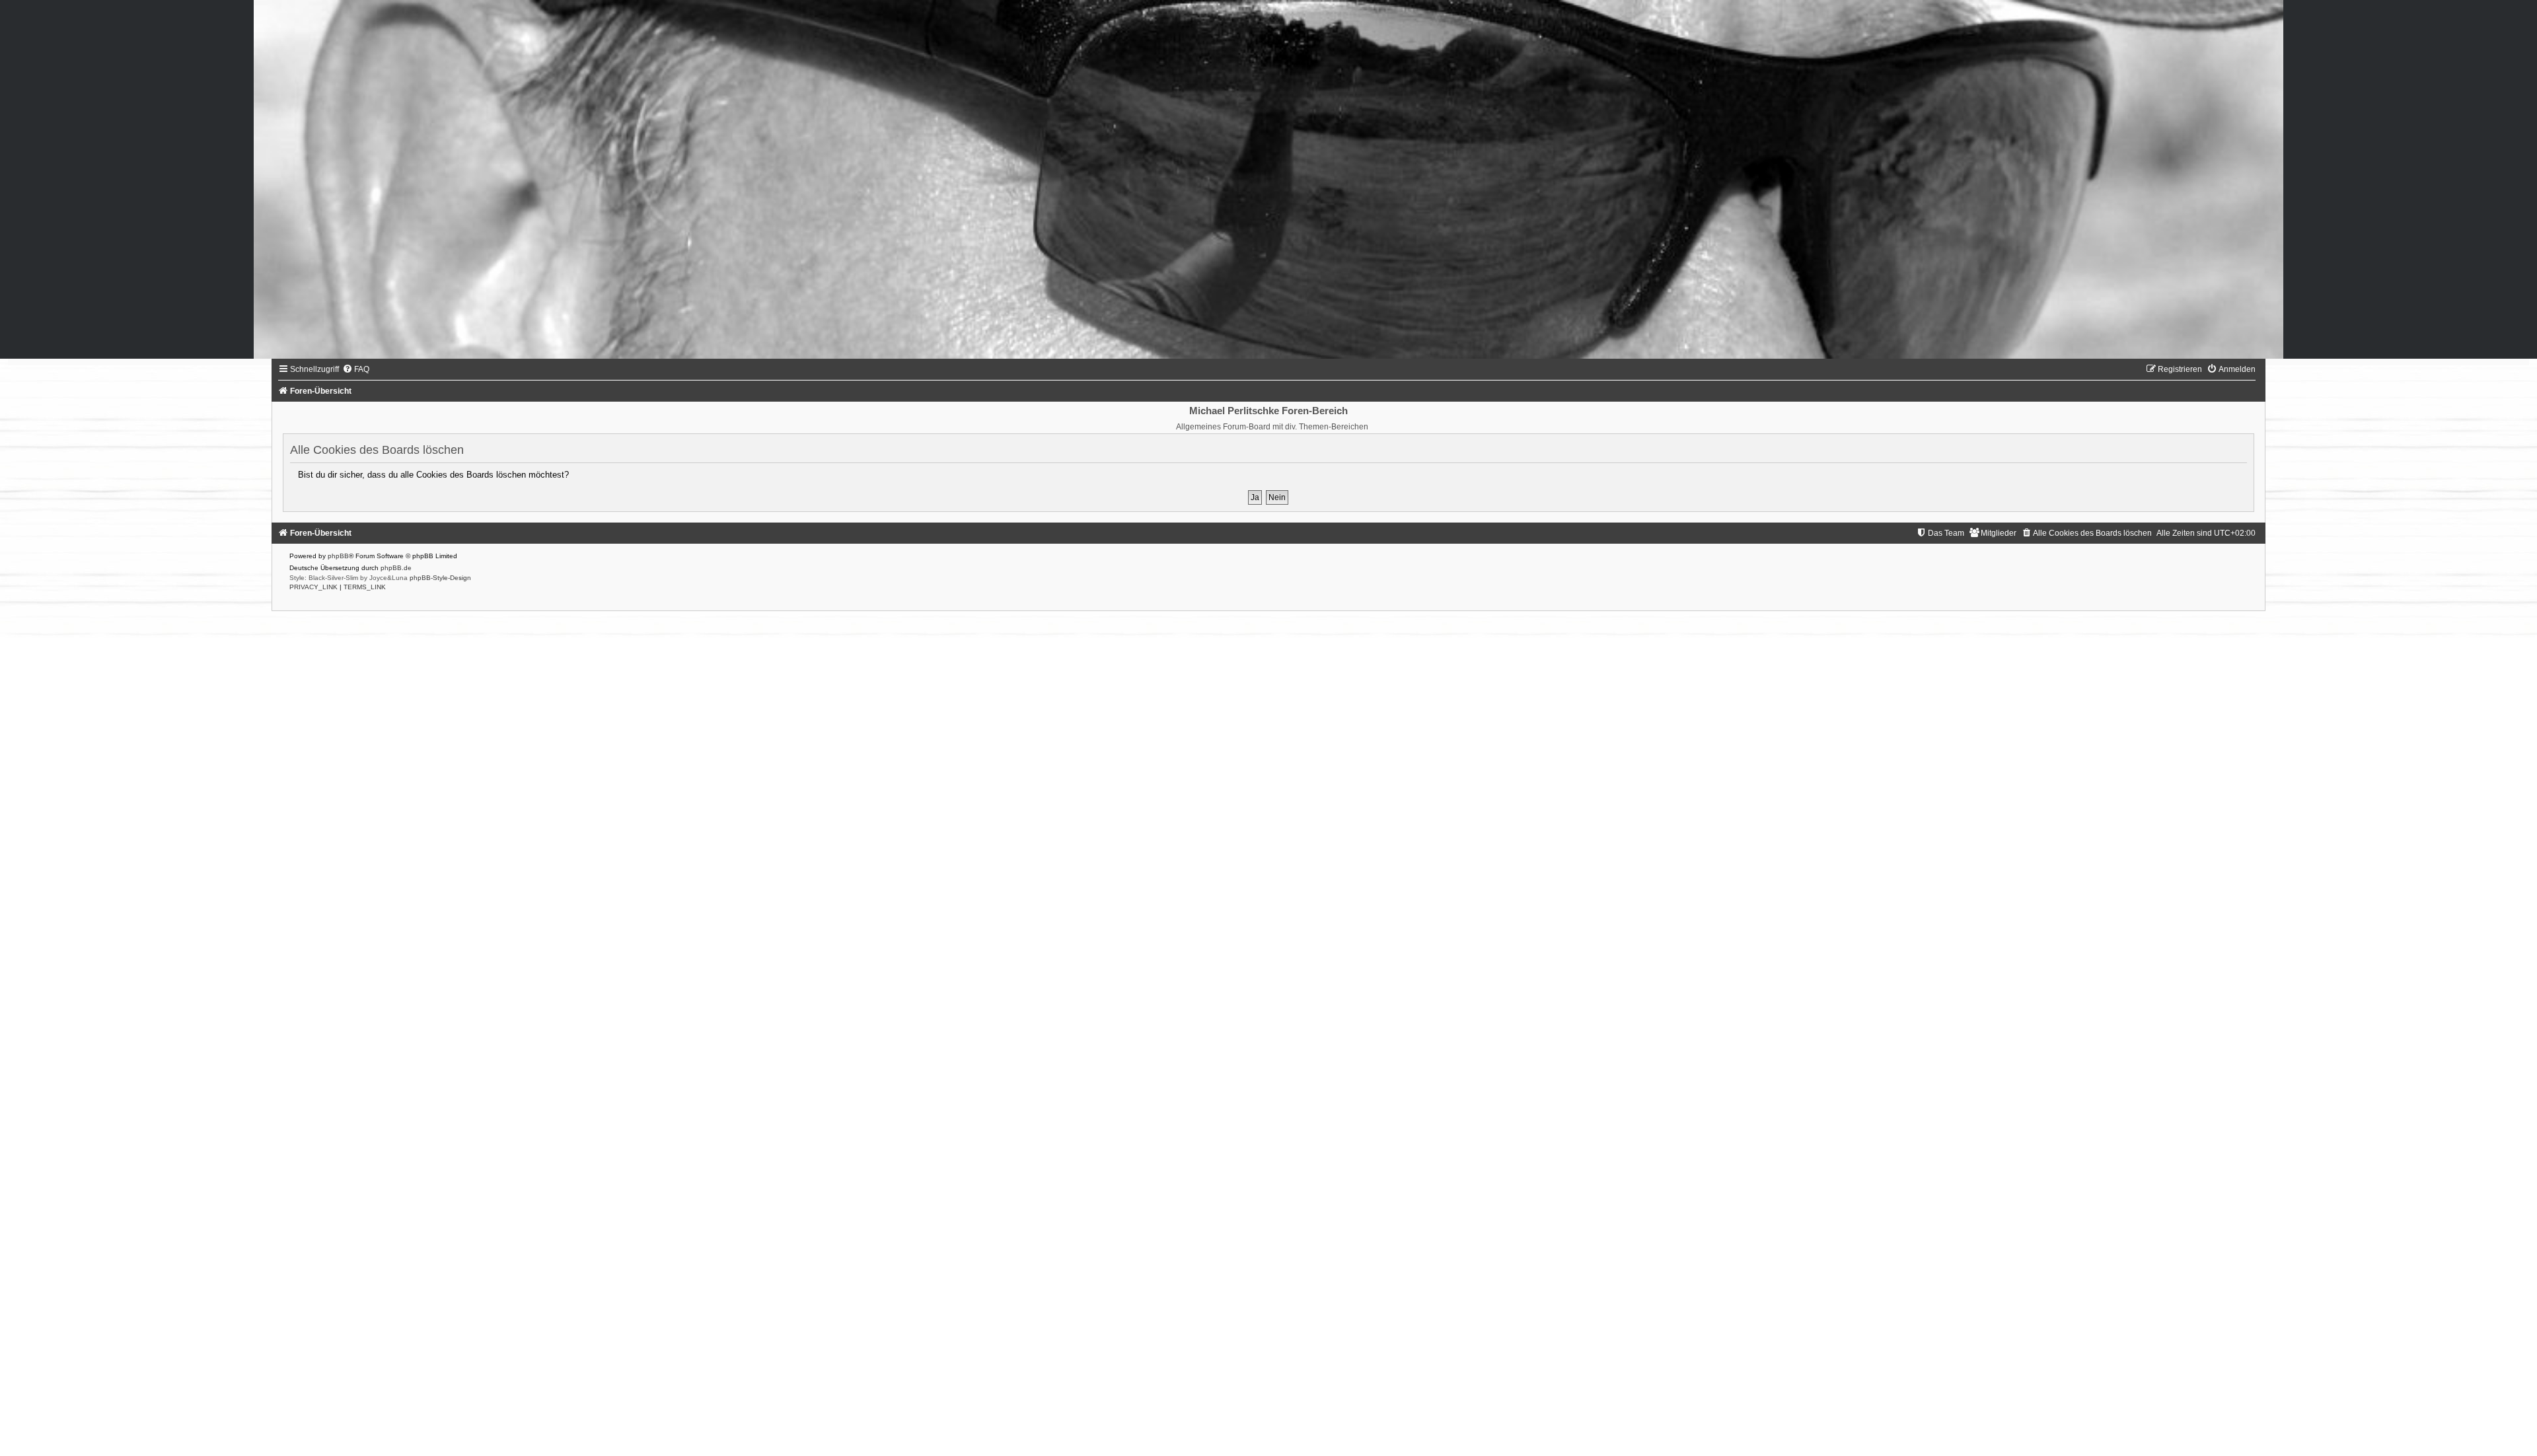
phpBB (338, 556)
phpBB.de (396, 568)
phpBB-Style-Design (440, 578)
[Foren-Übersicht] (1268, 179)
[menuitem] (356, 369)
